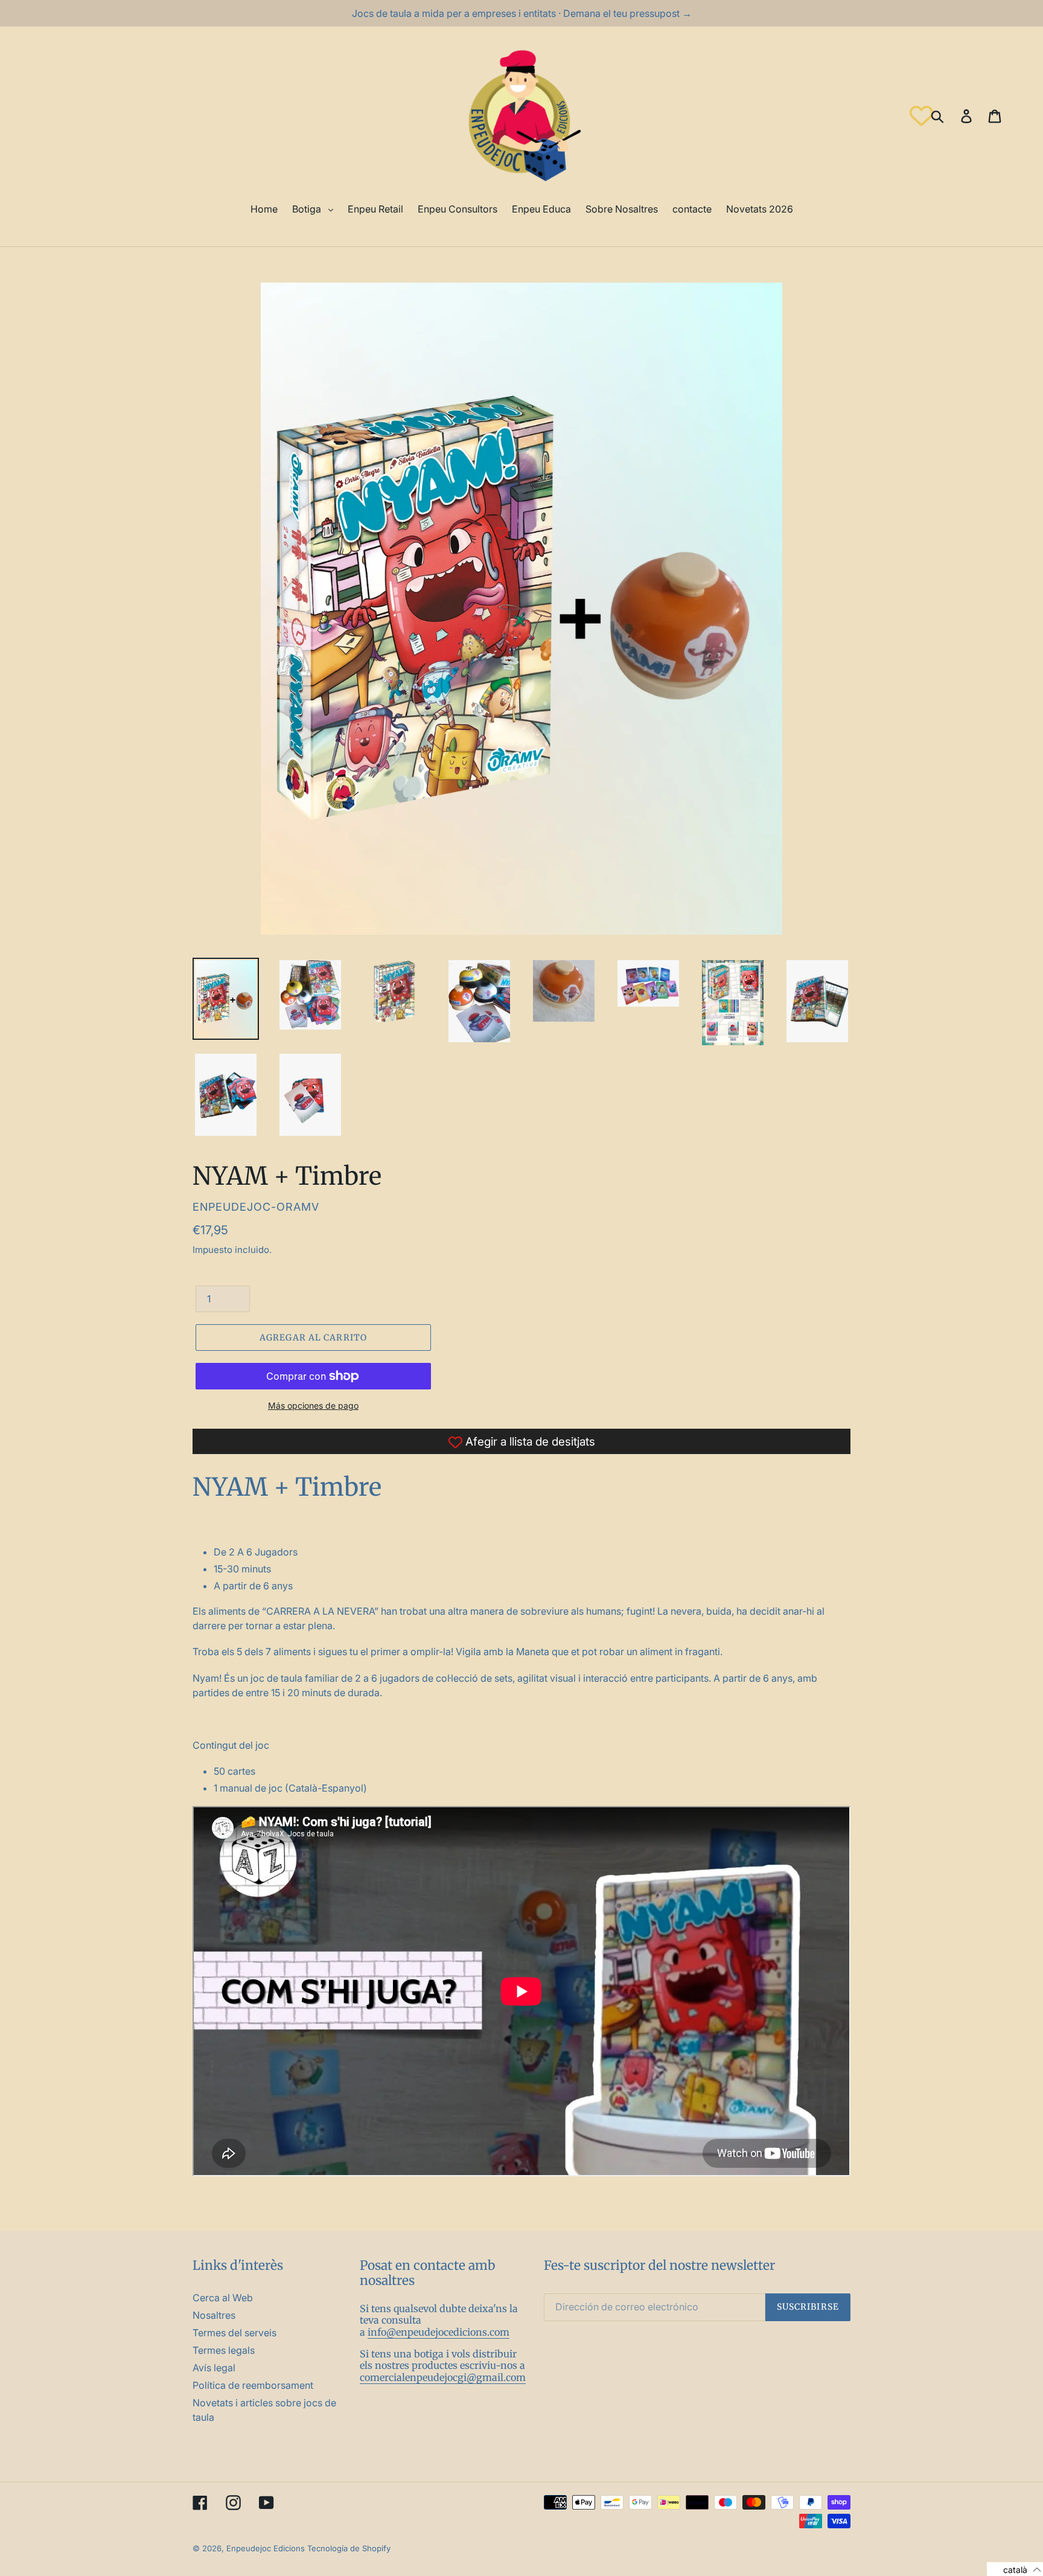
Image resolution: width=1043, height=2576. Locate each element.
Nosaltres (214, 2315)
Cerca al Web (223, 2298)
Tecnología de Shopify (349, 2548)
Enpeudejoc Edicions (266, 2548)
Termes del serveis (234, 2333)
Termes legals (224, 2350)
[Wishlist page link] (921, 116)
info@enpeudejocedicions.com (439, 2332)
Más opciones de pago (313, 1405)
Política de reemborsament (253, 2385)
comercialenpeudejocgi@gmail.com (443, 2377)
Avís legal (214, 2368)
